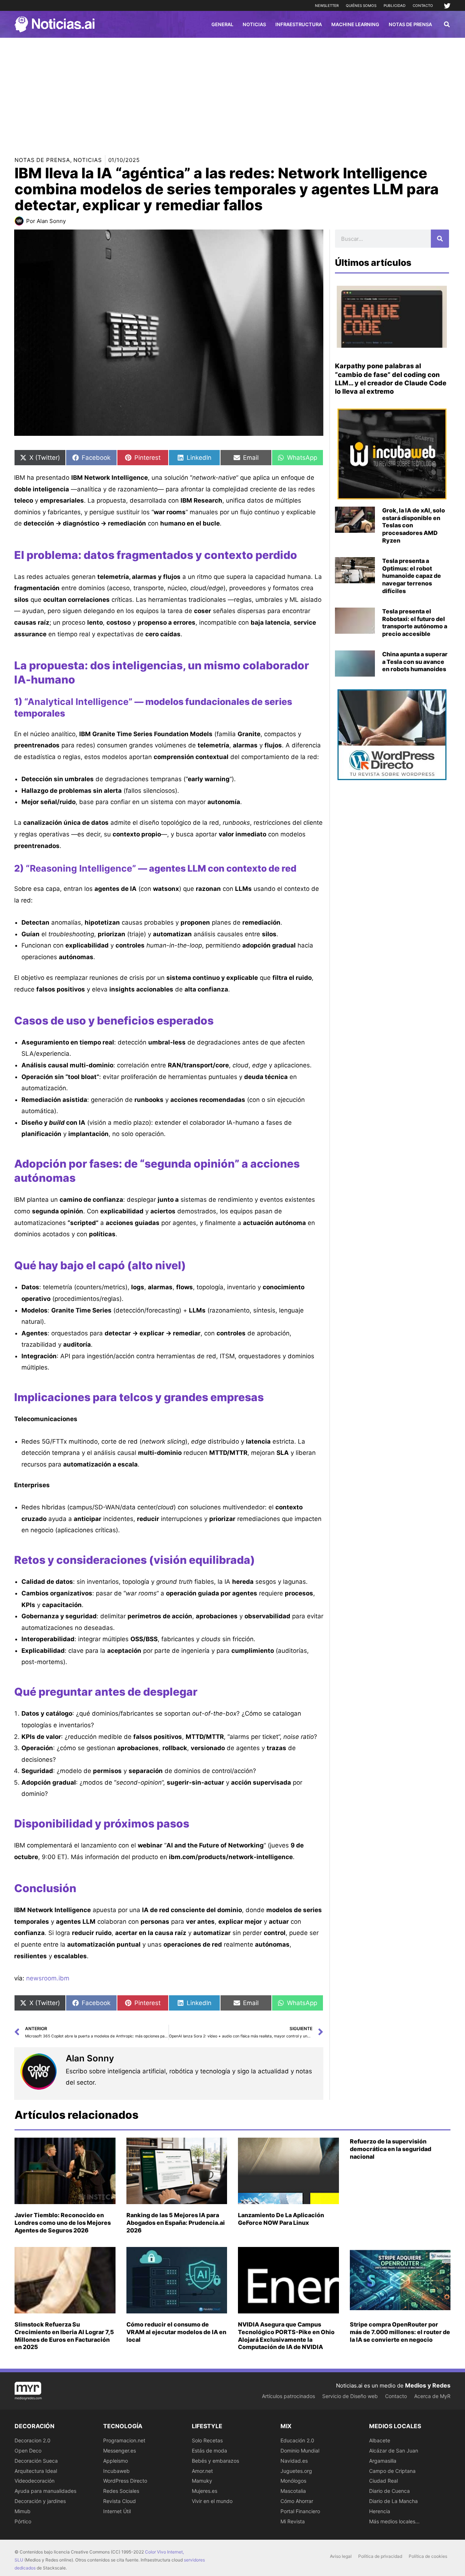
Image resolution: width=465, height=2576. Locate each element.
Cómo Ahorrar (297, 2501)
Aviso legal (341, 2556)
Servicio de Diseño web (350, 2396)
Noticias (88, 160)
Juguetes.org (296, 2471)
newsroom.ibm (48, 1978)
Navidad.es (294, 2461)
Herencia (380, 2511)
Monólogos (293, 2481)
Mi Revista (293, 2521)
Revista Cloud (120, 2501)
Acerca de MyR (432, 2396)
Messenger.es (120, 2451)
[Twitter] (447, 6)
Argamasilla (383, 2461)
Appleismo (116, 2461)
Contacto (423, 5)
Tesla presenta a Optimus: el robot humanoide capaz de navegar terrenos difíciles (412, 576)
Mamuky (202, 2481)
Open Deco (28, 2451)
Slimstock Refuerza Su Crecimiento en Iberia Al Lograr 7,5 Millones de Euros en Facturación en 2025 (64, 2336)
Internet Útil (117, 2511)
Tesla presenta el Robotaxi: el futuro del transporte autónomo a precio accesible (415, 622)
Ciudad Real (383, 2481)
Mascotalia (293, 2491)
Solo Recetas (207, 2440)
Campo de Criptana (392, 2471)
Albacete (380, 2440)
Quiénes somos (361, 5)
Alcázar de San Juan (394, 2451)
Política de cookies (428, 2556)
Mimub (23, 2511)
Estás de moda (209, 2451)
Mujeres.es (205, 2491)
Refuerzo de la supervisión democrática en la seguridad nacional (391, 2149)
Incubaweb (116, 2471)
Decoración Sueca (36, 2461)
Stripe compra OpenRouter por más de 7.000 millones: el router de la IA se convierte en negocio (400, 2332)
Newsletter (327, 5)
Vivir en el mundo (212, 2501)
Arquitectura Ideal (36, 2471)
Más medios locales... (394, 2521)
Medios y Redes (428, 2385)
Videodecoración (35, 2481)
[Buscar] (440, 239)
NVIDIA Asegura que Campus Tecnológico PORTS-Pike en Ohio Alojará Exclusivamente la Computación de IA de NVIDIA (286, 2336)
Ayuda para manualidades (45, 2491)
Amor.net (202, 2471)
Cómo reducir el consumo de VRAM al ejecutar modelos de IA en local (176, 2332)
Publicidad (395, 5)
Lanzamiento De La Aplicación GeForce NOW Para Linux (281, 2219)
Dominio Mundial (300, 2451)
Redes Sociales (121, 2491)
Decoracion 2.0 (33, 2440)
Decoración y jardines (40, 2501)
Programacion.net (124, 2440)
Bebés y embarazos (215, 2461)
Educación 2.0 (297, 2440)
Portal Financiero (300, 2511)
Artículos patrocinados (288, 2396)
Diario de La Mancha (393, 2501)
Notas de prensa (42, 160)
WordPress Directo (125, 2481)
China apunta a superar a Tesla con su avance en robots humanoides (415, 662)
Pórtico (23, 2521)
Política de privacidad (380, 2556)
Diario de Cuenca (389, 2491)
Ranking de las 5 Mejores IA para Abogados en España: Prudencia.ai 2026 (176, 2223)
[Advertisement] (232, 92)
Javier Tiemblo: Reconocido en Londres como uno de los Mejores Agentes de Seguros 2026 (63, 2223)
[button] (447, 25)
